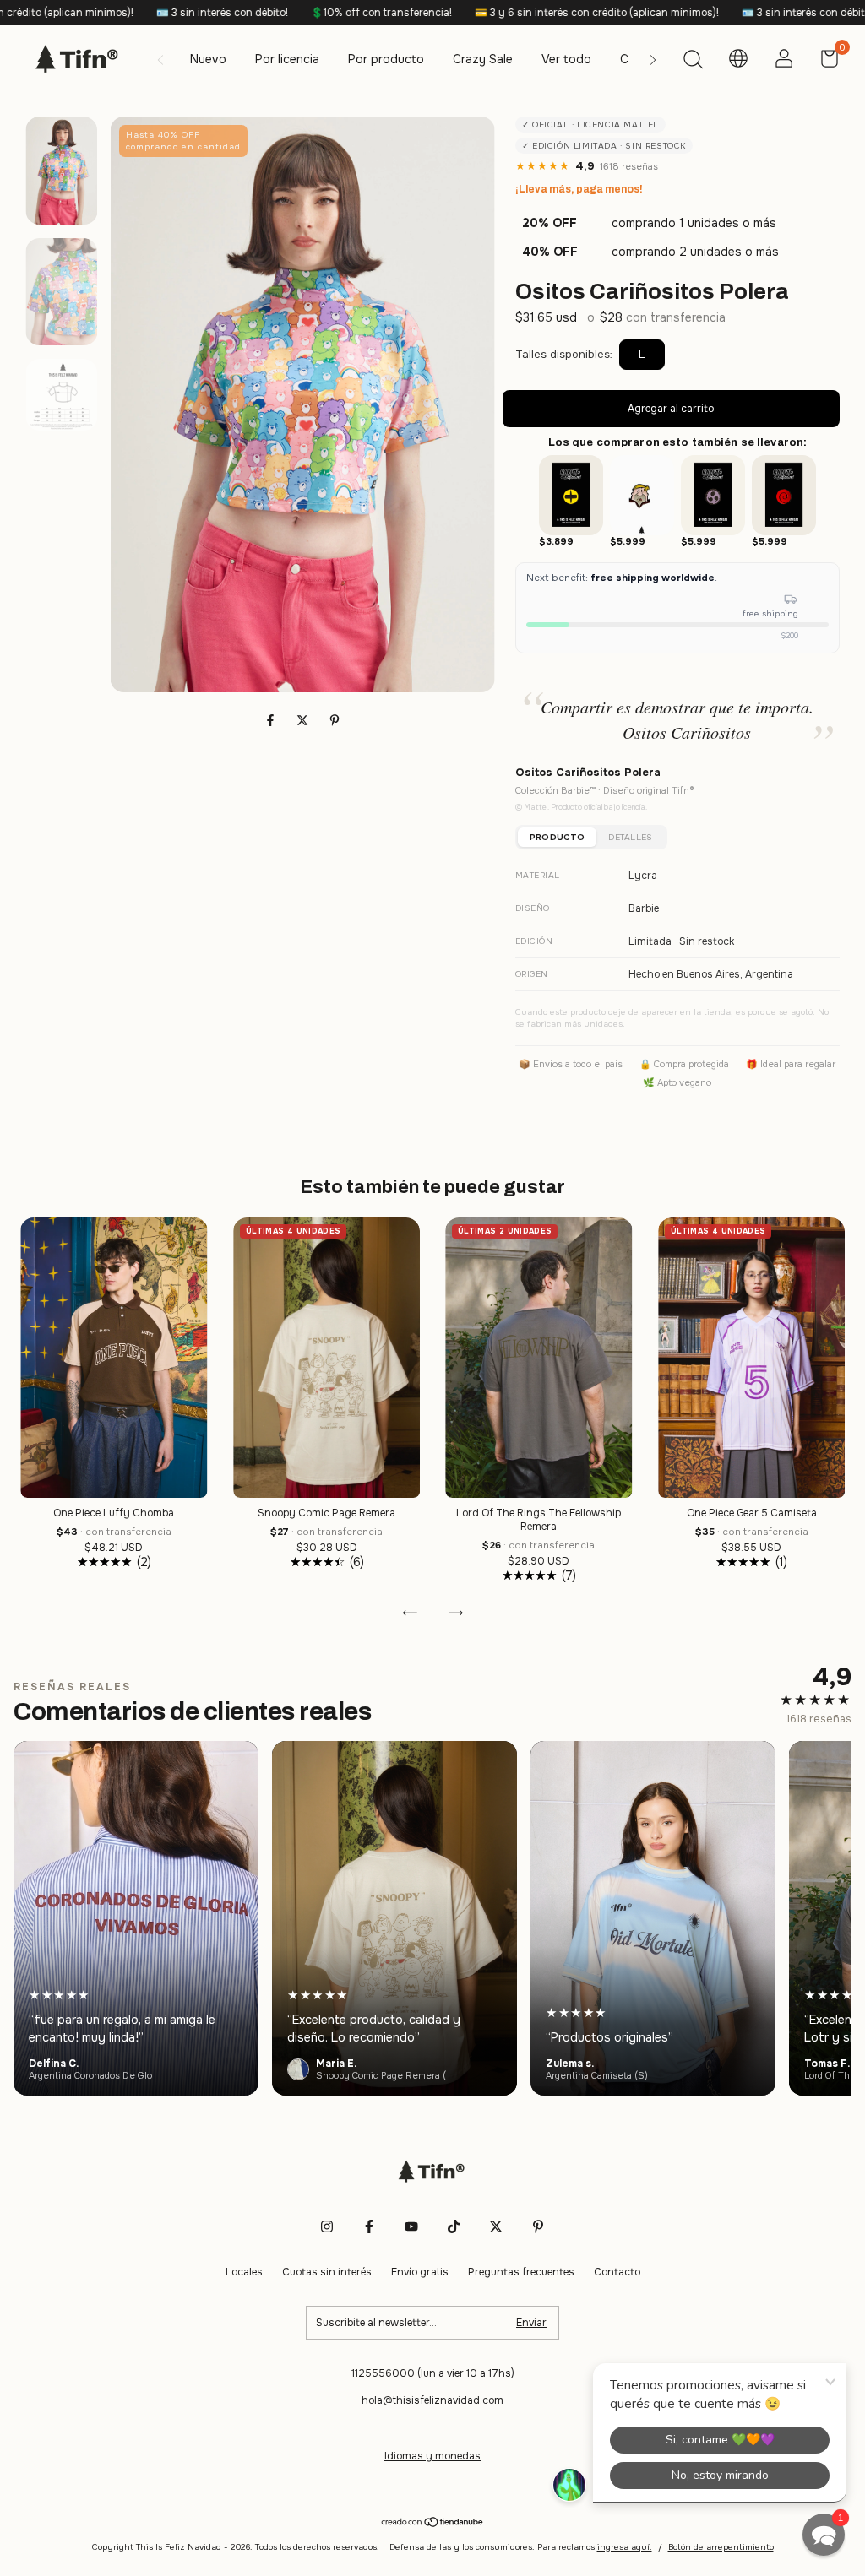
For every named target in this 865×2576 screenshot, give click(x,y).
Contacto (617, 2272)
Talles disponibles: (564, 354)
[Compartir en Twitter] (304, 720)
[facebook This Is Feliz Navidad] (369, 2226)
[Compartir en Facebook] (272, 720)
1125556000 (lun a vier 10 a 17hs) (433, 2373)
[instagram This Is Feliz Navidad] (327, 2226)
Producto (557, 837)
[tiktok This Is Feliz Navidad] (454, 2226)
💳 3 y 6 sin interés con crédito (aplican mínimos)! (473, 13)
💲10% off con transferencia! (258, 13)
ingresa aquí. (625, 2547)
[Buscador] (693, 62)
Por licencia (287, 59)
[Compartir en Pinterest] (335, 720)
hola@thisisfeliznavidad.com (432, 2400)
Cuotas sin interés (327, 2272)
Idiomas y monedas (432, 2456)
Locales (244, 2272)
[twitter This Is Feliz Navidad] (496, 2226)
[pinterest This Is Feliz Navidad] (538, 2226)
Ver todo (566, 59)
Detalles (630, 837)
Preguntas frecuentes (521, 2272)
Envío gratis (420, 2272)
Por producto (386, 59)
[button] (824, 2535)
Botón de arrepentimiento (721, 2547)
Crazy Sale (483, 59)
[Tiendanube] (433, 2524)
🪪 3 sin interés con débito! (98, 13)
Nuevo (208, 59)
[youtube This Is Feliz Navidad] (411, 2226)
